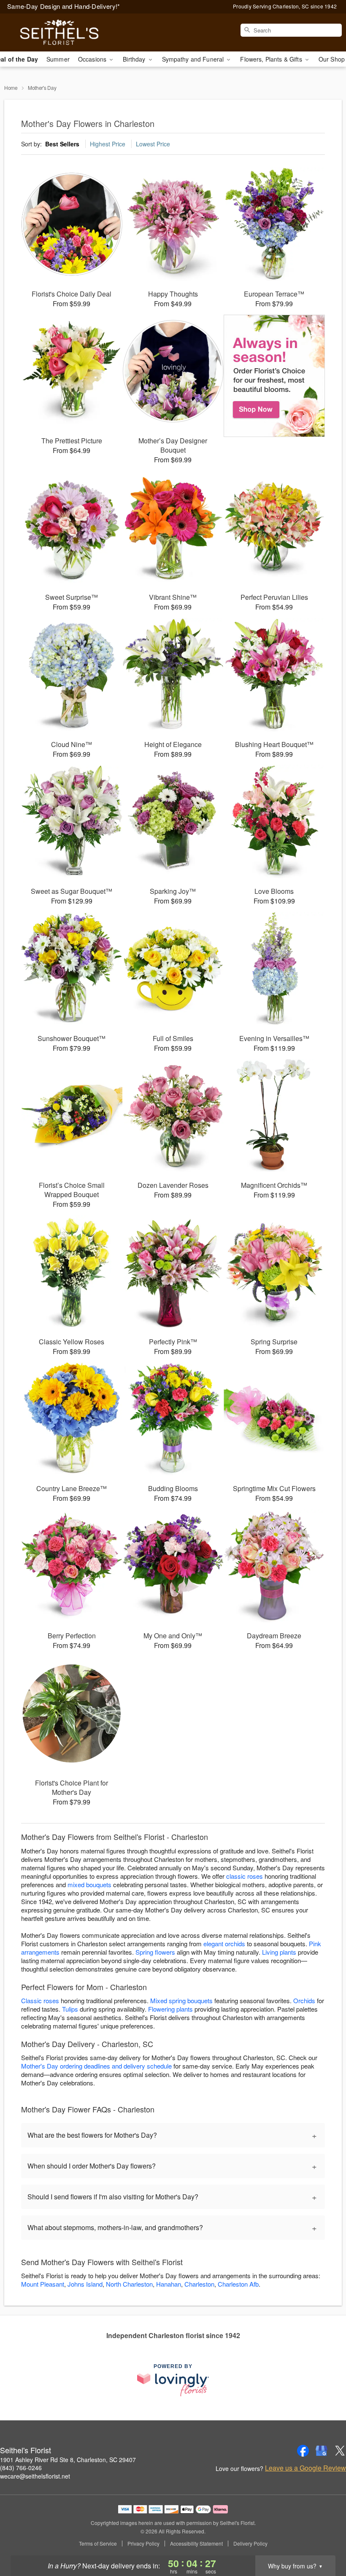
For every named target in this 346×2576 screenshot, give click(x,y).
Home (11, 88)
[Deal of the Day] (274, 376)
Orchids (304, 2000)
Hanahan (169, 2284)
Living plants (279, 1952)
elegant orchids (224, 1943)
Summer (58, 59)
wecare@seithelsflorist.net (35, 2476)
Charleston (199, 2284)
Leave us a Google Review (305, 2468)
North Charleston (129, 2284)
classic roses (245, 1876)
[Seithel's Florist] (59, 32)
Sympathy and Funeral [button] (194, 59)
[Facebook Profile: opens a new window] (303, 2451)
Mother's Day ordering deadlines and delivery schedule (96, 2066)
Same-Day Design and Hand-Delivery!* (64, 6)
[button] (324, 2540)
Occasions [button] (93, 59)
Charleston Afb (238, 2284)
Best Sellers (62, 144)
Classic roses (40, 2000)
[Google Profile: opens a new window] (322, 2451)
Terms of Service (98, 2544)
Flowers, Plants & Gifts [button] (272, 59)
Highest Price (108, 144)
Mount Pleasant (43, 2284)
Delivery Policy (250, 2544)
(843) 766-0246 (21, 2468)
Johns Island (85, 2284)
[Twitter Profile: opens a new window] (340, 2451)
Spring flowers (155, 1952)
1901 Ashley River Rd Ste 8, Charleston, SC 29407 (68, 2460)
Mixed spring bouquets (181, 2000)
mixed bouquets (89, 1884)
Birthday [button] (135, 59)
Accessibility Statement (196, 2544)
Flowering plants (170, 2009)
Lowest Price (153, 144)
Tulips (70, 2009)
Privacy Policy (143, 2544)
